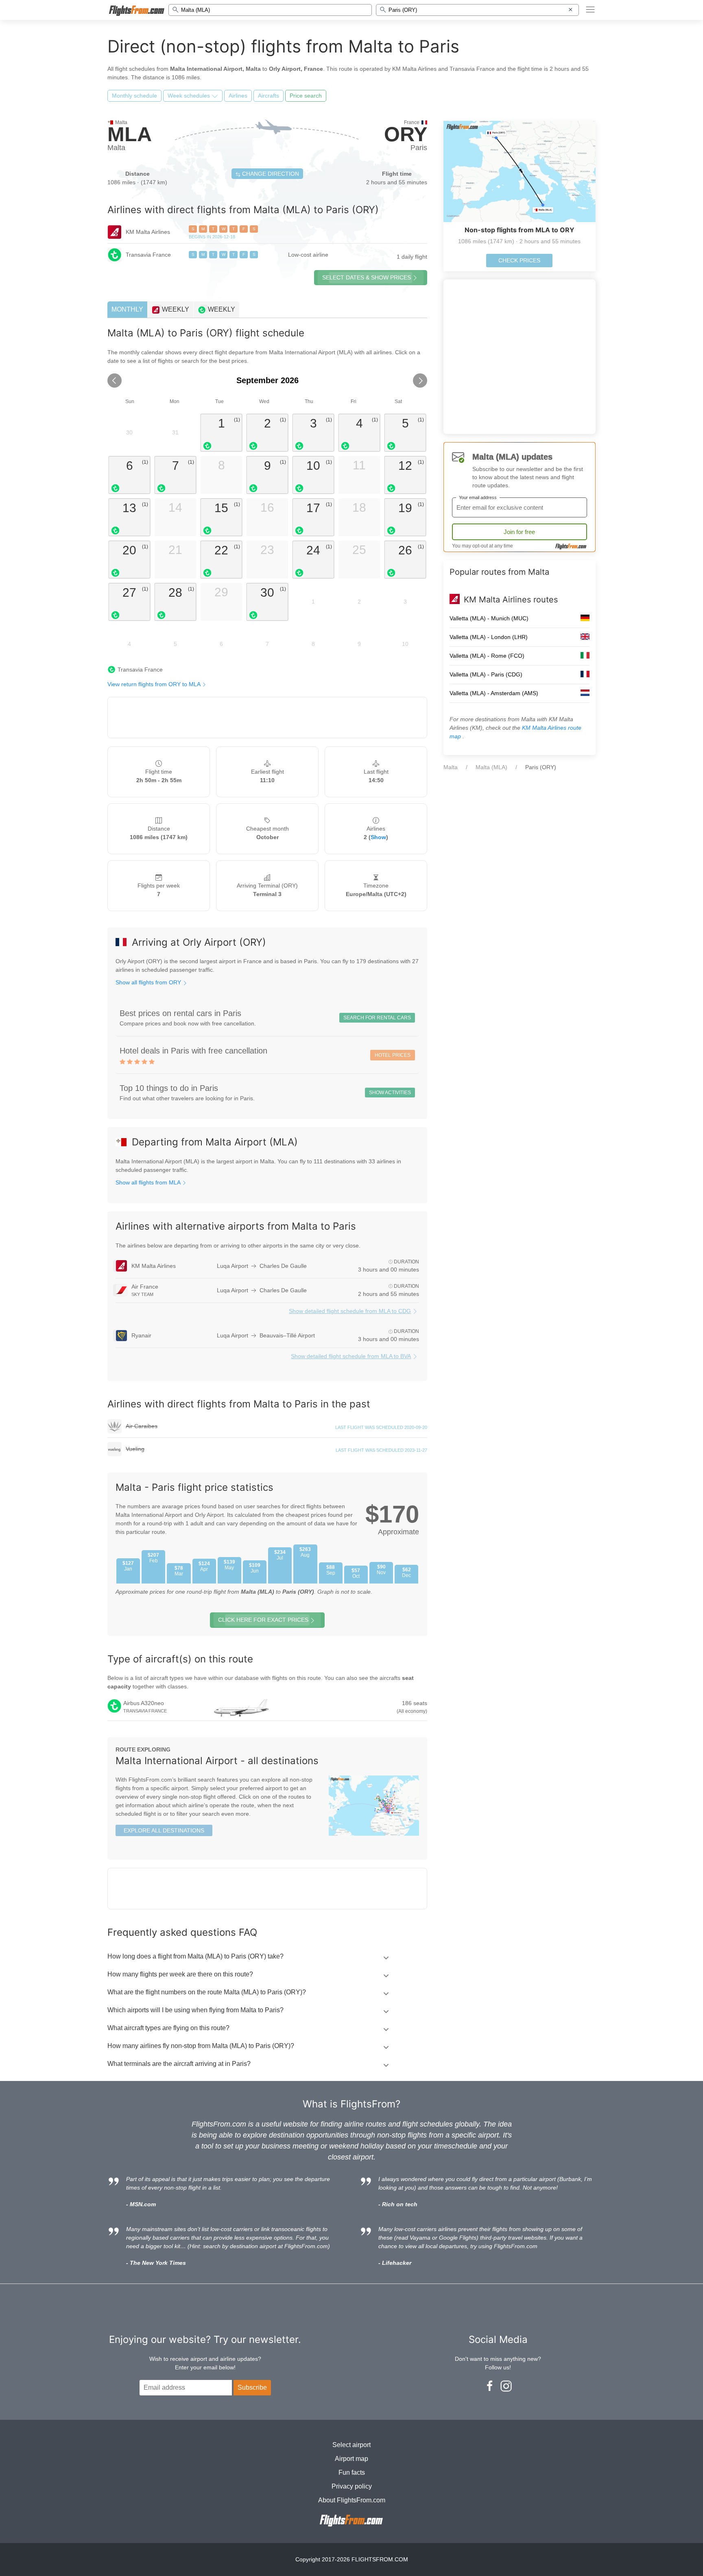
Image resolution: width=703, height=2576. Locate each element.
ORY (406, 134)
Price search (306, 96)
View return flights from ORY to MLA (155, 684)
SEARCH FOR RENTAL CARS (377, 1018)
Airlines (238, 96)
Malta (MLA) (491, 767)
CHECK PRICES (519, 260)
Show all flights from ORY (149, 982)
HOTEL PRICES (393, 1055)
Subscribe (252, 2387)
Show (378, 837)
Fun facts (352, 2472)
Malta (451, 767)
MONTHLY (127, 309)
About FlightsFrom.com (352, 2500)
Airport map (351, 2459)
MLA (130, 134)
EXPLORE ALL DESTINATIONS (164, 1830)
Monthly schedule (134, 96)
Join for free (519, 532)
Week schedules (190, 96)
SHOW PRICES (367, 277)
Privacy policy (352, 2486)
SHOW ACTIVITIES (390, 1093)
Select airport (351, 2445)
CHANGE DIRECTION (270, 174)
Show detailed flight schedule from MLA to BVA (351, 1356)
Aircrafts (269, 96)
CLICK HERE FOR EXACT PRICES (263, 1620)
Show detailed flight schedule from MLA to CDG (350, 1311)
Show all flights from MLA (149, 1182)
